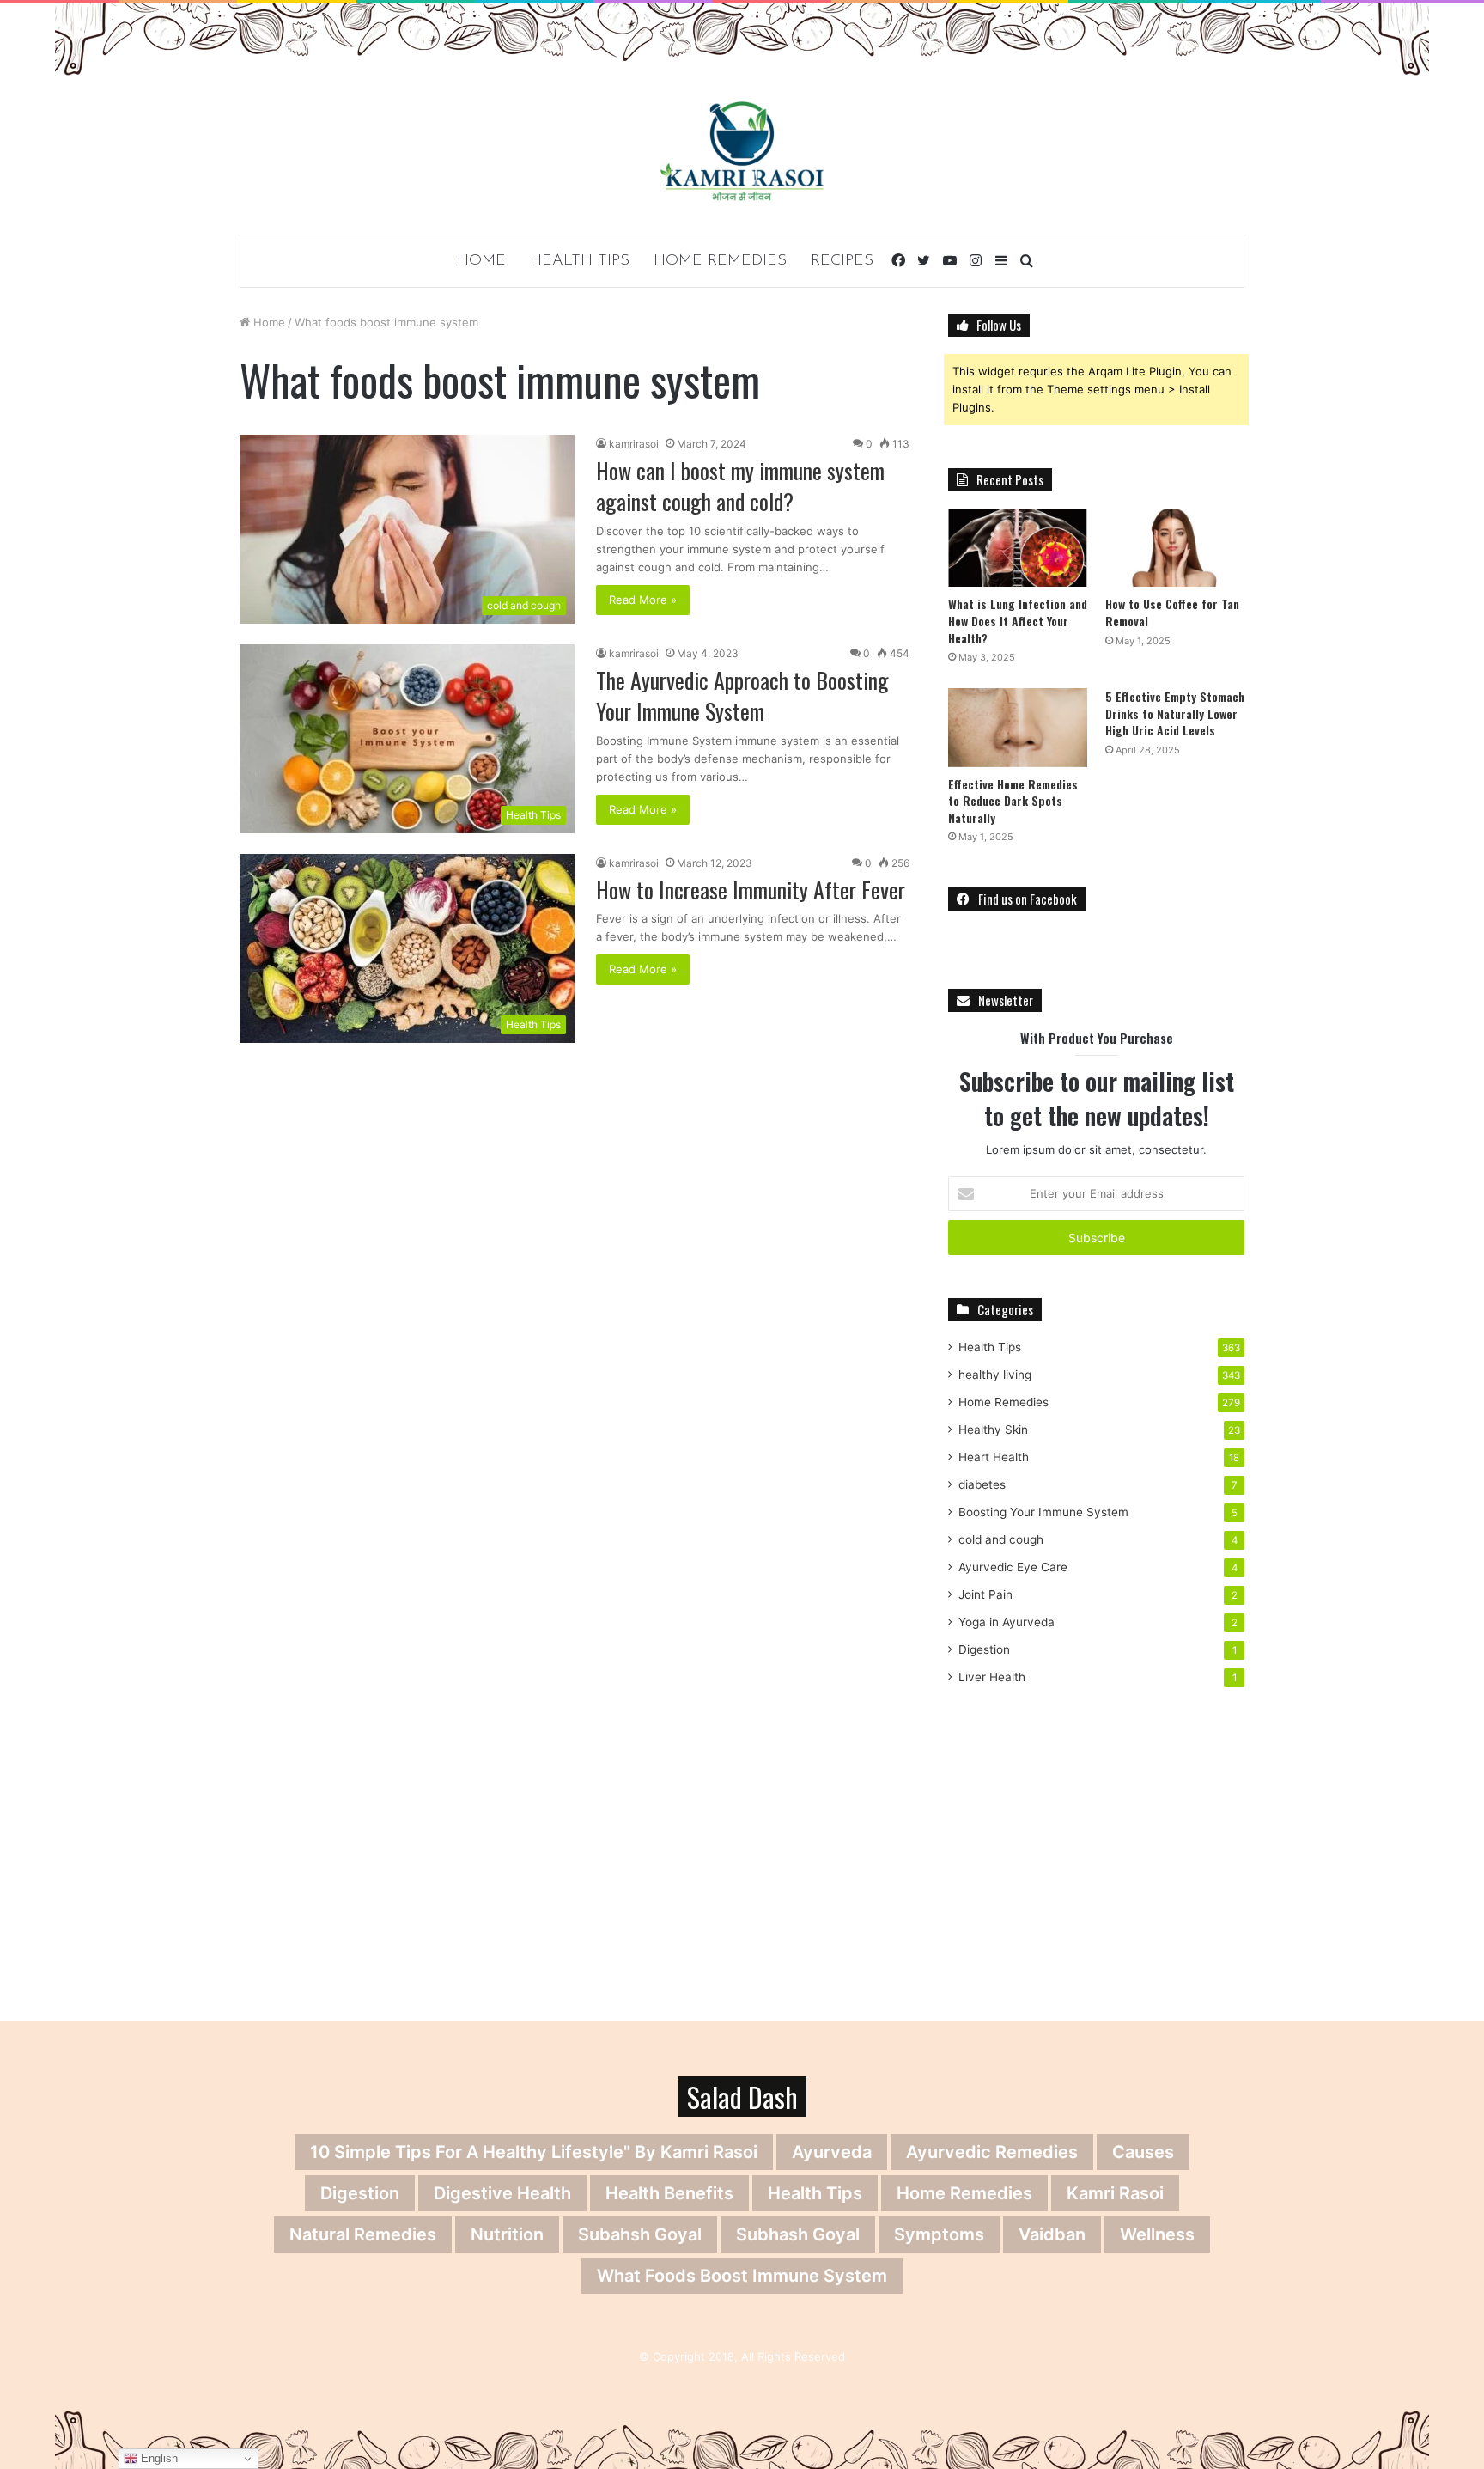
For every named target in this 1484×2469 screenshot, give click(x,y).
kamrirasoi (634, 444)
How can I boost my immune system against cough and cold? (740, 486)
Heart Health (994, 1457)
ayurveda (832, 2152)
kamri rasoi (1115, 2193)
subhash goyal (798, 2234)
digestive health (502, 2193)
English (158, 2458)
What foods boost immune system (742, 2276)
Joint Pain (985, 1594)
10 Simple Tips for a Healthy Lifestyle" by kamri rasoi (534, 2152)
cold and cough (1001, 1539)
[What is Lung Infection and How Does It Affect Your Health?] (1018, 548)
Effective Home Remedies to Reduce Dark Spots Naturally (1013, 801)
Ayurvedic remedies (992, 2152)
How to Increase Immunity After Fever (751, 890)
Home (481, 261)
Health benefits (669, 2193)
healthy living (995, 1375)
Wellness (1157, 2234)
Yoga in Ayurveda (1007, 1622)
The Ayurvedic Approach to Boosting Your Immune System (742, 695)
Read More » (643, 600)
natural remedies (363, 2234)
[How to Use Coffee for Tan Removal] (1175, 548)
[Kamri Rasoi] (742, 151)
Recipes (842, 261)
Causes (1143, 2152)
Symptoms (939, 2234)
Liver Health (992, 1677)
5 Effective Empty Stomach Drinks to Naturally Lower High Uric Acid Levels (1175, 713)
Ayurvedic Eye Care (1013, 1567)
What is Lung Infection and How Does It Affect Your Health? (1018, 620)
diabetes (982, 1484)
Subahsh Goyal (640, 2234)
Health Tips (580, 261)
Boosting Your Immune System (1043, 1512)
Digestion (984, 1649)
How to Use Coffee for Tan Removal (1172, 612)
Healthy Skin (993, 1430)
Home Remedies (720, 261)
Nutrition (507, 2234)
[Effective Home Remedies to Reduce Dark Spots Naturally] (1018, 727)
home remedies (964, 2193)
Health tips (815, 2193)
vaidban (1052, 2234)
